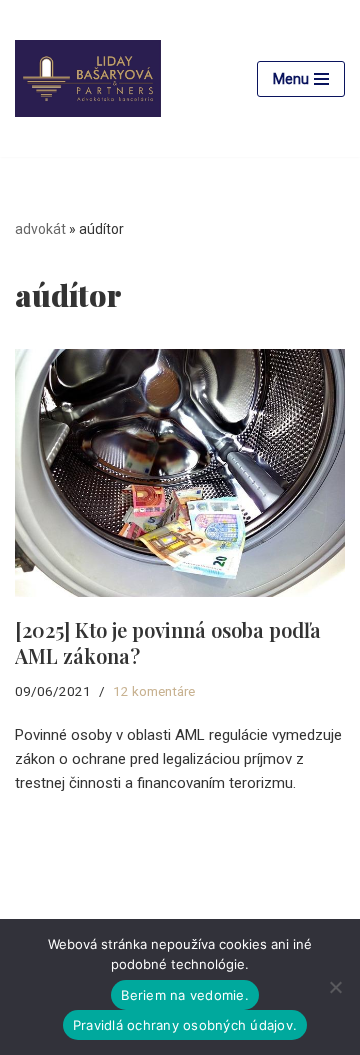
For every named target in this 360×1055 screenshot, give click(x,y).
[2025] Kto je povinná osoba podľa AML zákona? (168, 642)
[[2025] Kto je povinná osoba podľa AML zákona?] (180, 473)
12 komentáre (154, 691)
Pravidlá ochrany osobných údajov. (185, 1025)
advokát (40, 229)
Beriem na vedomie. (185, 995)
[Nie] (335, 987)
